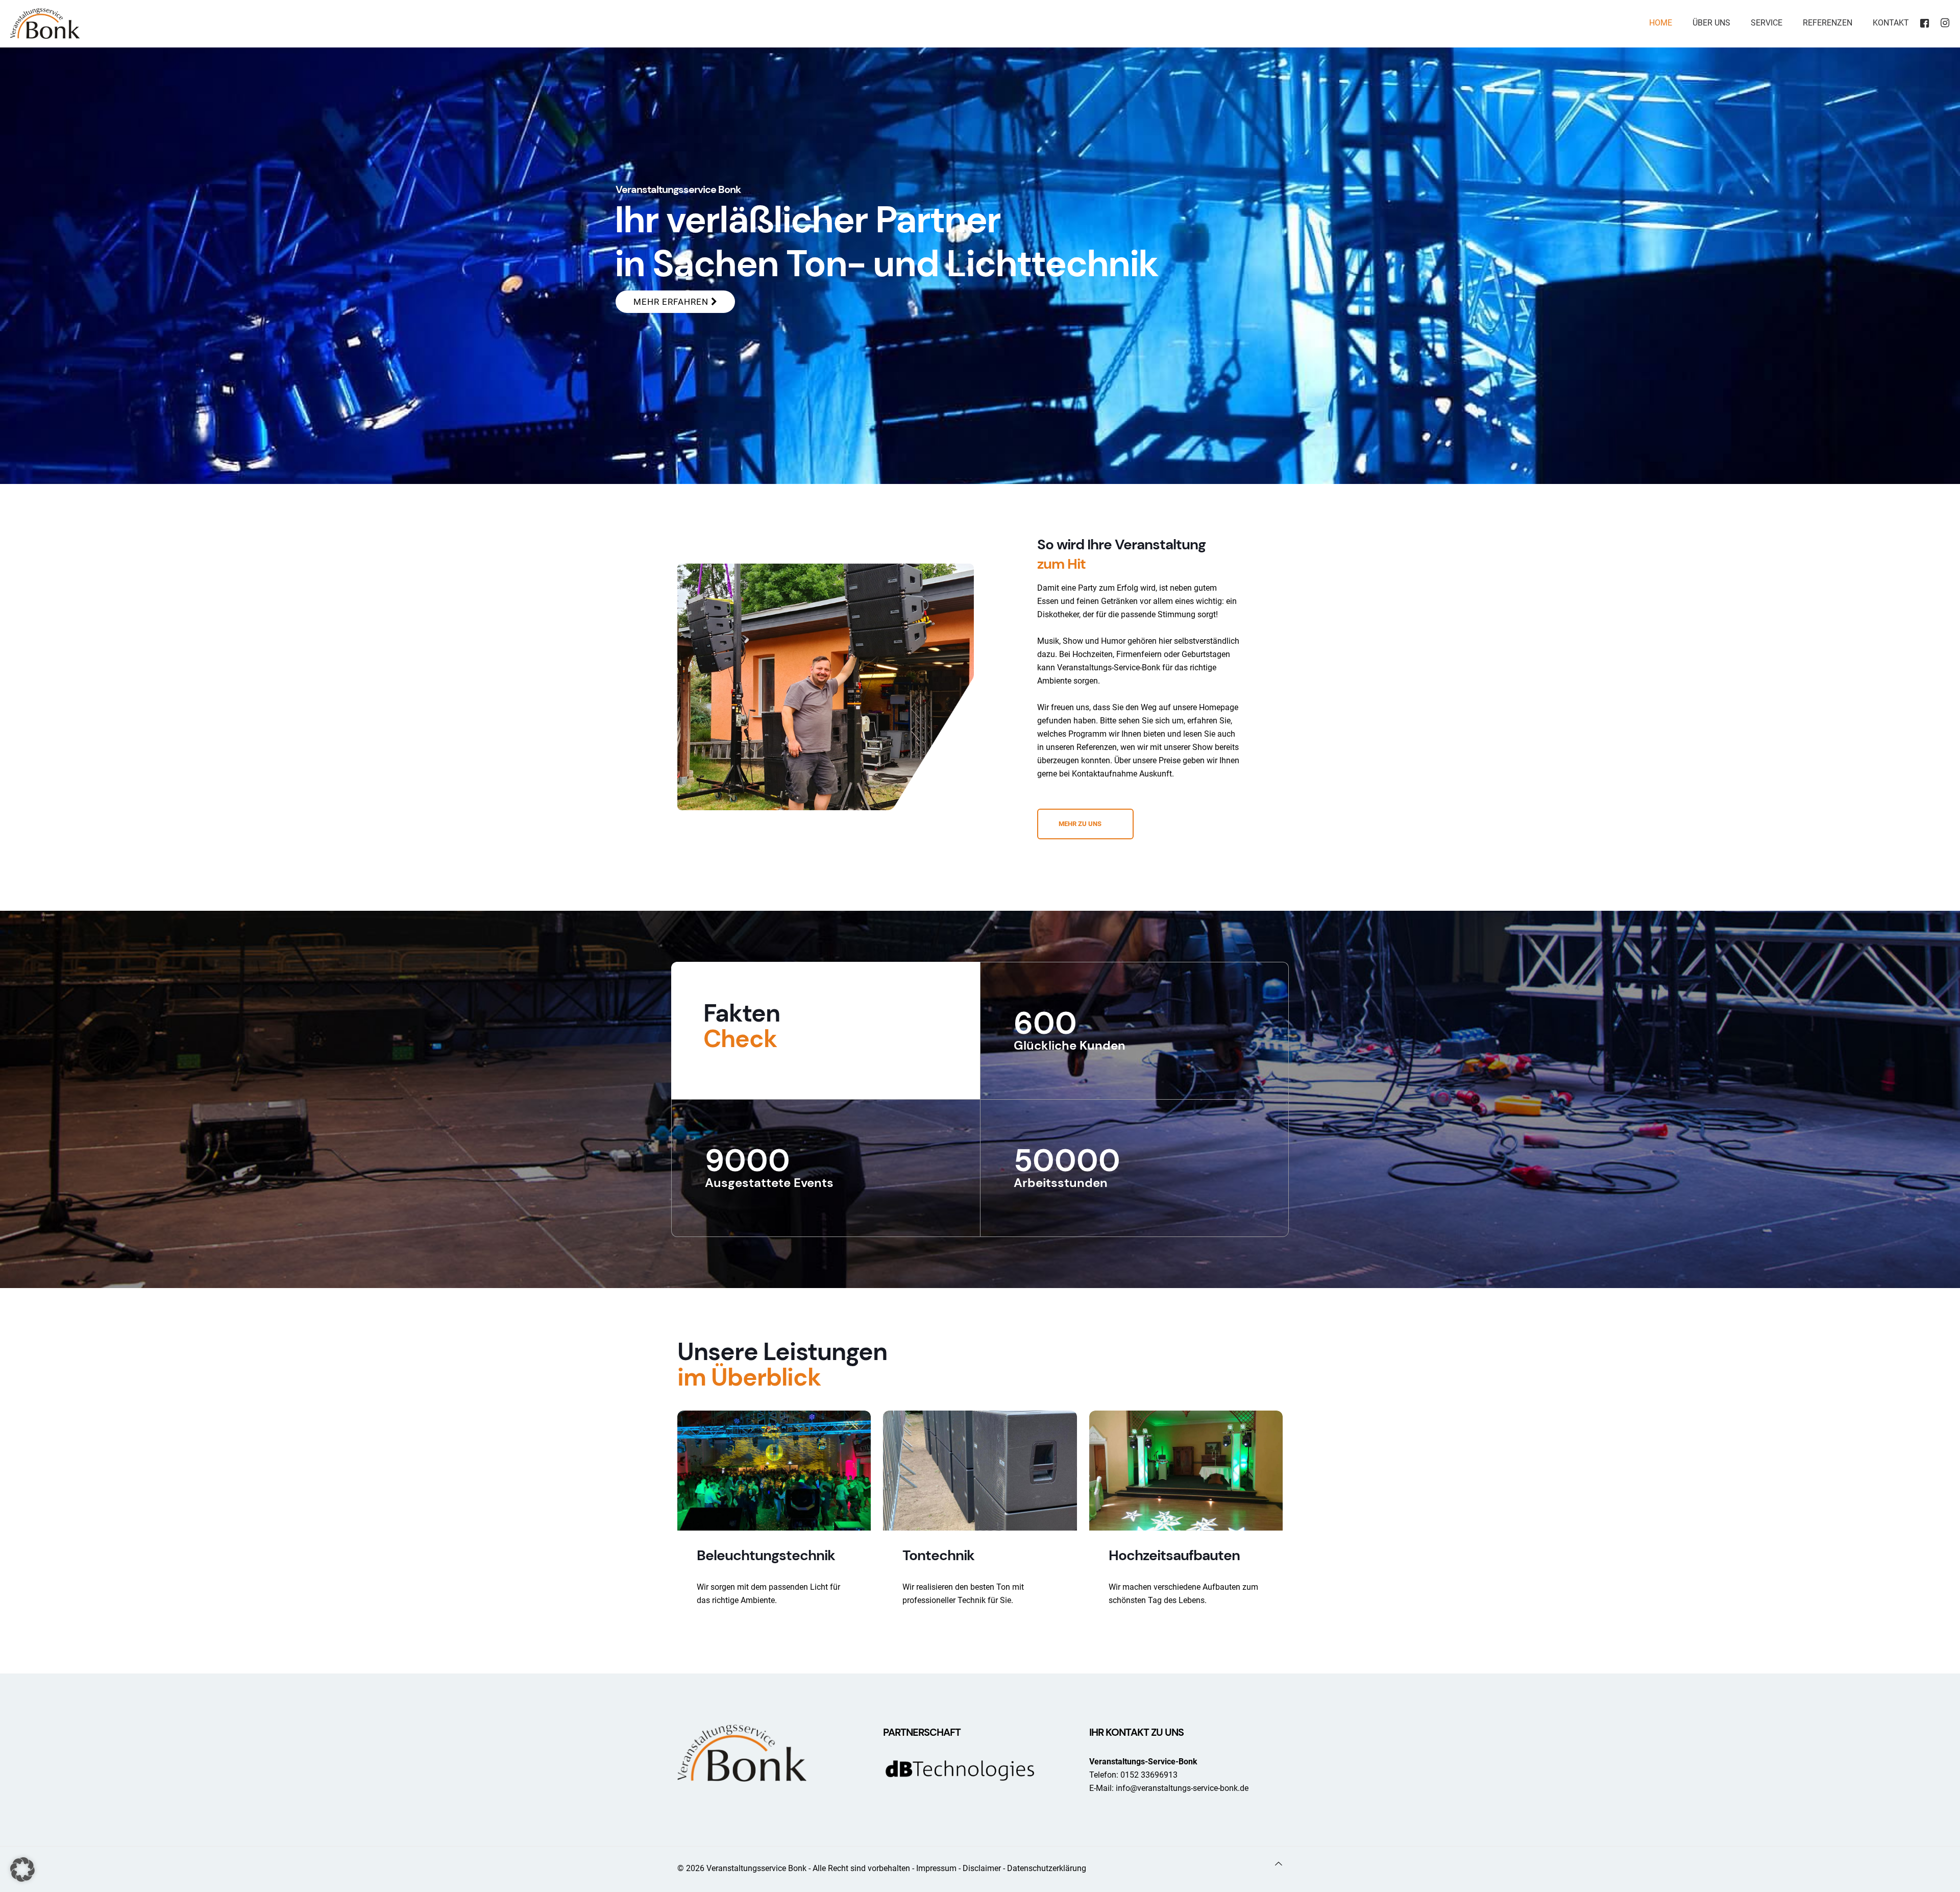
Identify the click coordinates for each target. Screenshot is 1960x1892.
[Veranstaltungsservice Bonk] (45, 23)
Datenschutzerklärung (1047, 1868)
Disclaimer (982, 1868)
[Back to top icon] (1279, 1864)
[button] (22, 1870)
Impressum (936, 1868)
